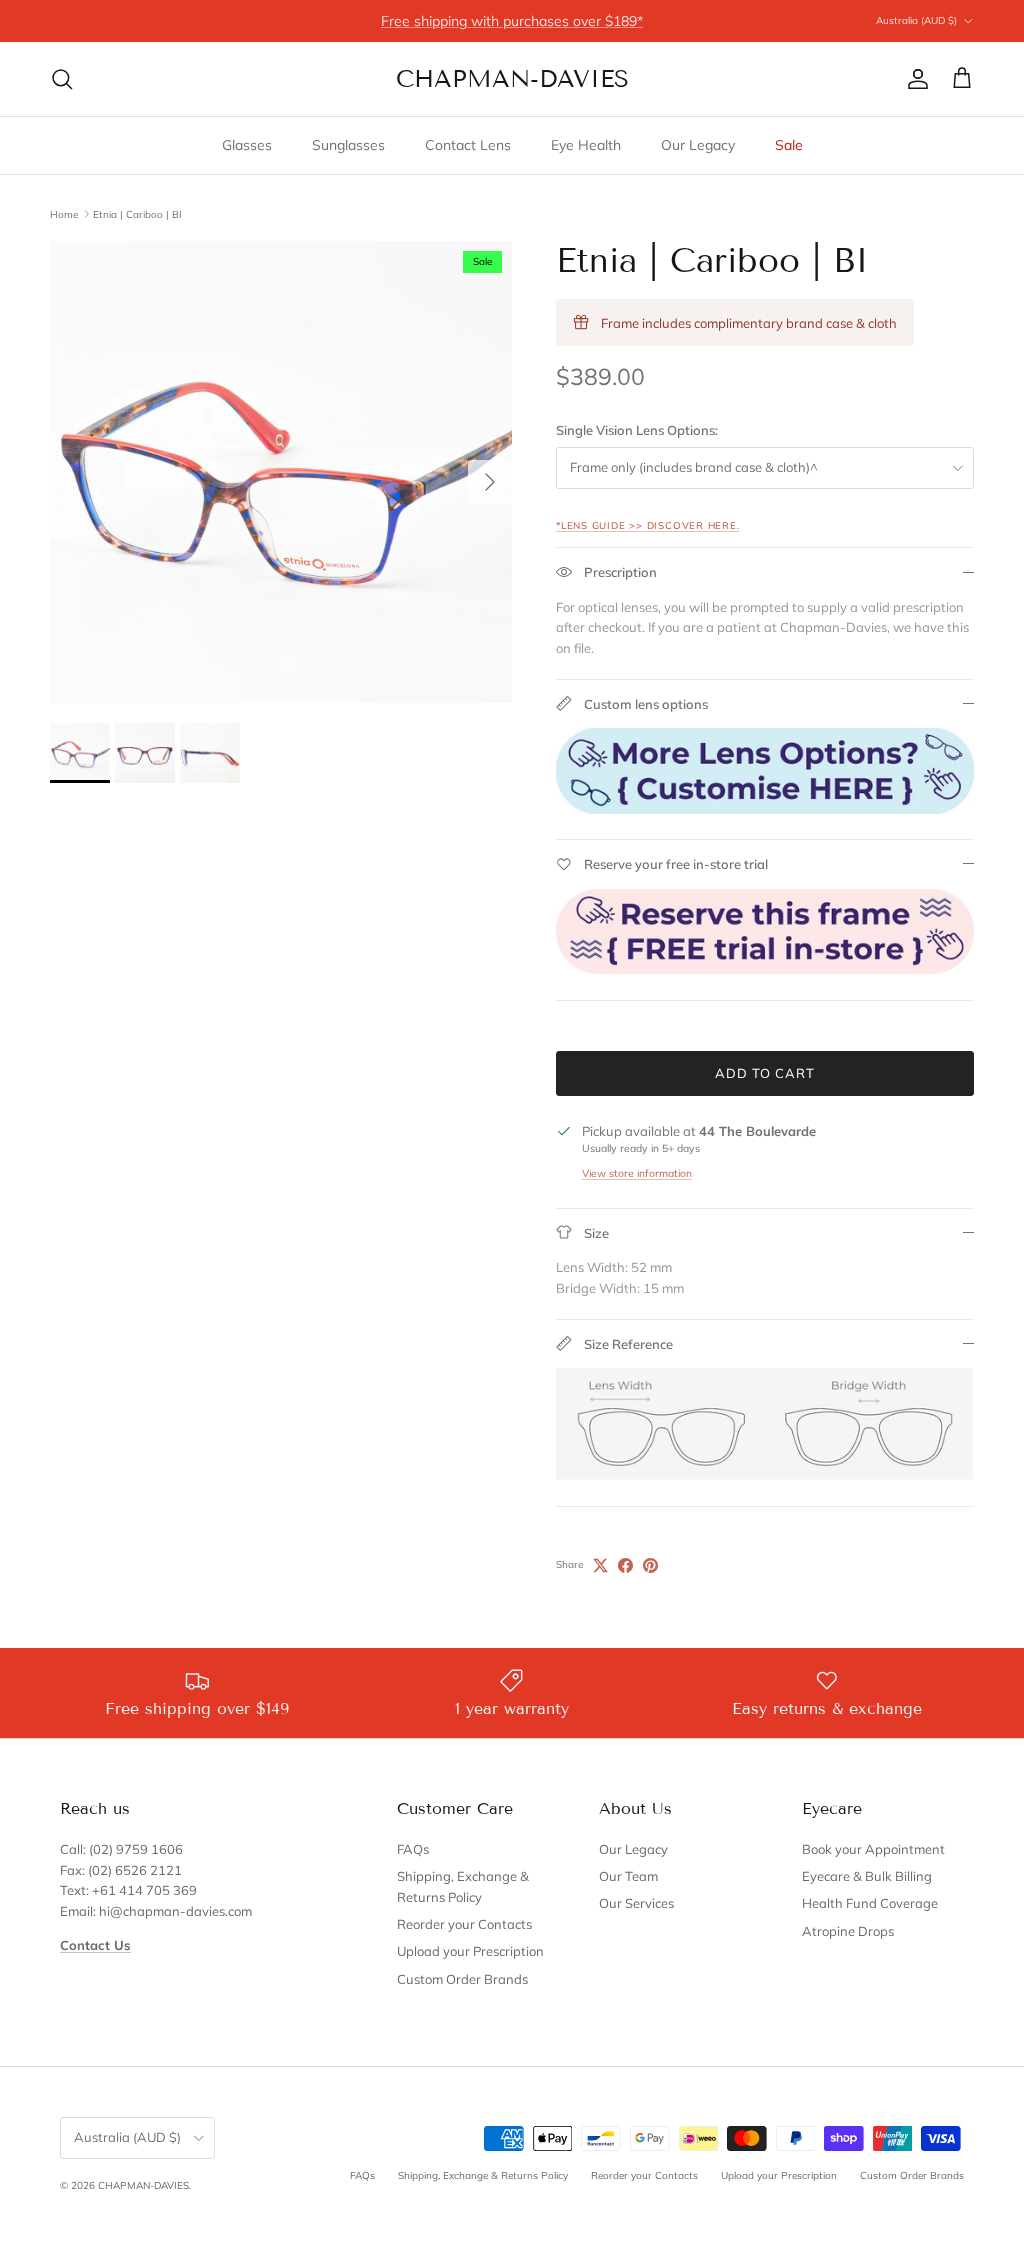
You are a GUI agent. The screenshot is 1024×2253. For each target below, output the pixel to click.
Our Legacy (698, 145)
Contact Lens (468, 145)
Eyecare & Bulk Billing (867, 1876)
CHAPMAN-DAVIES (143, 2185)
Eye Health (586, 145)
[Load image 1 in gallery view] (281, 472)
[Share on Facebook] (625, 1565)
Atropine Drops (848, 1931)
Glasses (247, 145)
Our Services (636, 1903)
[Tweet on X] (600, 1565)
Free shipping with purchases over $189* (512, 21)
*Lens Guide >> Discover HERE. (648, 525)
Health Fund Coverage (870, 1903)
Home (64, 213)
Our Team (628, 1876)
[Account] (914, 79)
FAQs (413, 1849)
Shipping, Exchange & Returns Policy (483, 2175)
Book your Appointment (873, 1849)
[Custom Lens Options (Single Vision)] (765, 809)
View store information (637, 1173)
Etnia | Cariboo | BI (137, 213)
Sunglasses (348, 145)
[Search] (62, 79)
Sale (789, 145)
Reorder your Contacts (464, 1924)
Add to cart (765, 1073)
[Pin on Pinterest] (650, 1565)
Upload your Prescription (470, 1951)
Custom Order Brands (462, 1979)
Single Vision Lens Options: (637, 430)
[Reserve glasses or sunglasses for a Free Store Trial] (765, 969)
